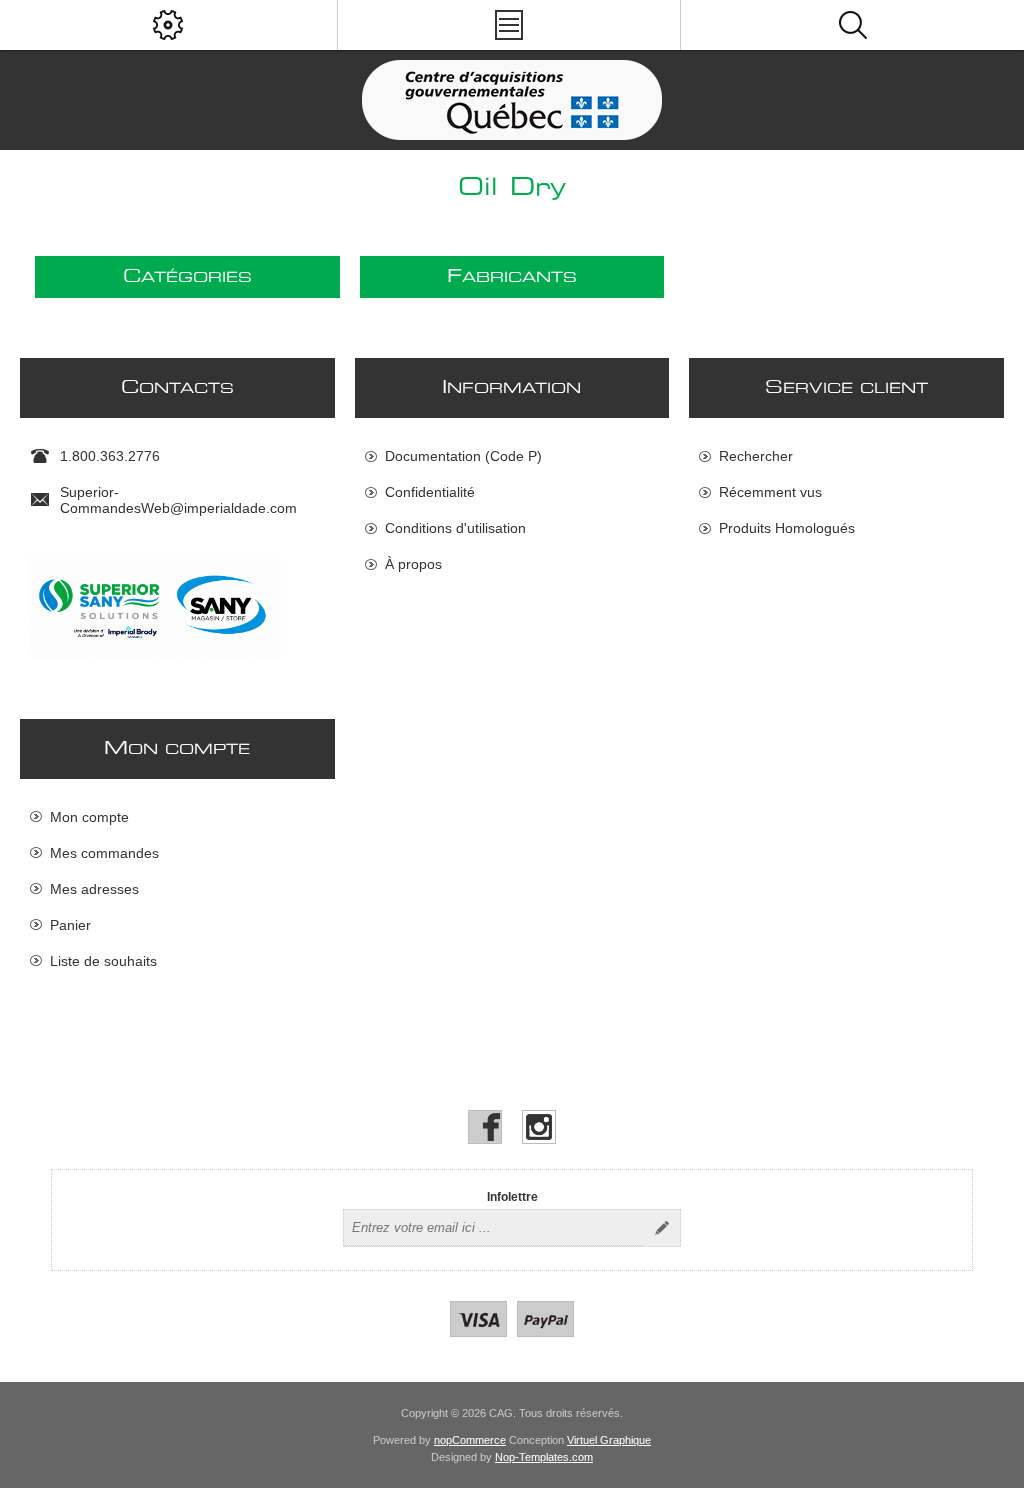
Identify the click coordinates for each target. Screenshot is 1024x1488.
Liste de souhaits (103, 961)
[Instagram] (539, 1127)
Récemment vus (770, 492)
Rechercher (756, 456)
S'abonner (662, 1228)
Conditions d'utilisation (455, 528)
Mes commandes (104, 853)
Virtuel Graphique (609, 1440)
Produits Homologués (787, 528)
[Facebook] (485, 1127)
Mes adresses (94, 889)
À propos (413, 564)
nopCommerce (470, 1440)
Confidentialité (430, 492)
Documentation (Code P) (463, 456)
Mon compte (89, 817)
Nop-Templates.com (544, 1457)
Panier (70, 925)
